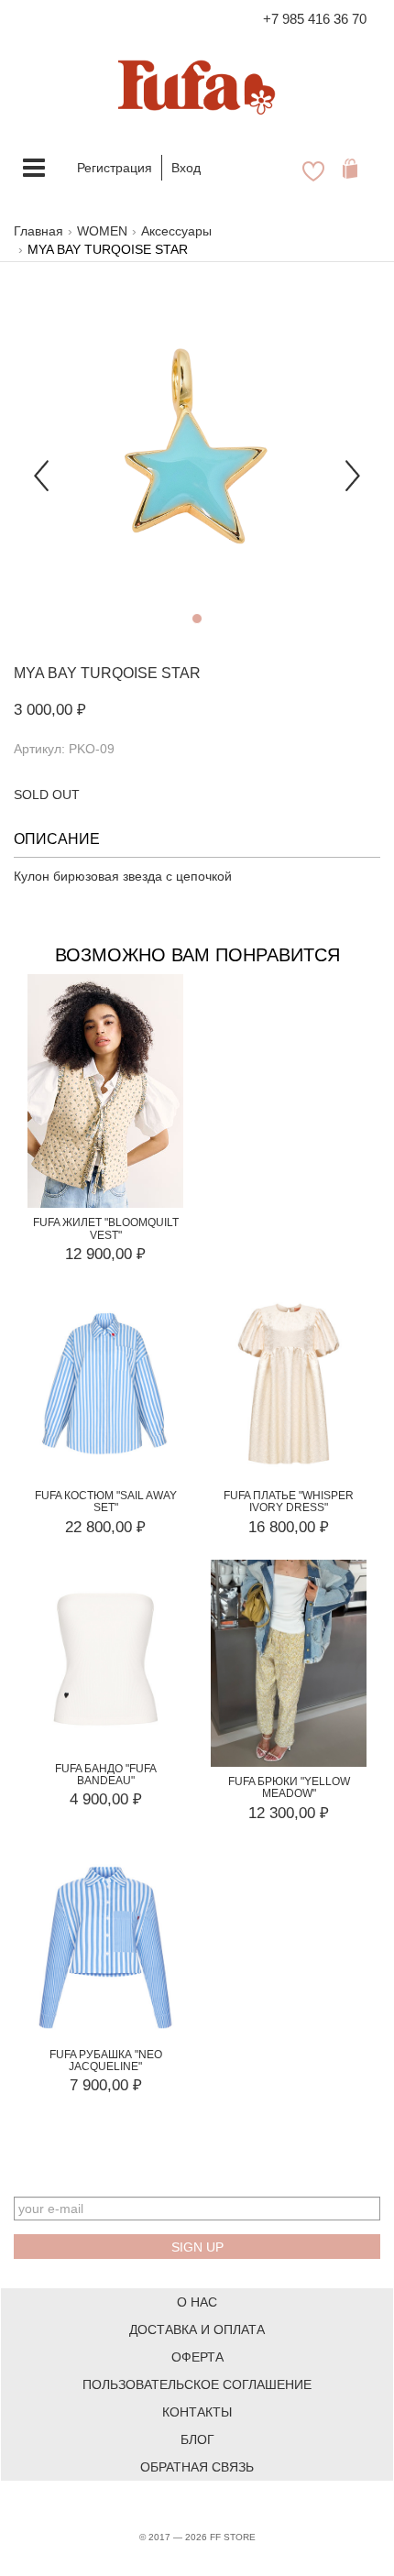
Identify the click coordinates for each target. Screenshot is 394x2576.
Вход (186, 168)
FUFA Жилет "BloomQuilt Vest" (106, 1228)
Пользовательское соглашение (197, 2384)
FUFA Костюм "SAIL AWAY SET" (106, 1502)
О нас (197, 2302)
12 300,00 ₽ (289, 1813)
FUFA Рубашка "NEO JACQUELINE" (106, 2061)
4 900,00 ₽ (106, 1799)
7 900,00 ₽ (106, 2085)
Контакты (197, 2412)
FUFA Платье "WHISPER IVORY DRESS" (289, 1502)
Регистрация (115, 168)
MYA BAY (45, 673)
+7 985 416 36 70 (315, 19)
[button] (41, 464)
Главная (38, 231)
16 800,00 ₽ (289, 1527)
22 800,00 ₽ (105, 1527)
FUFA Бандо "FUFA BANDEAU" (106, 1775)
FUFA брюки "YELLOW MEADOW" (289, 1787)
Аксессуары (176, 231)
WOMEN (102, 231)
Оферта (197, 2357)
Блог (197, 2439)
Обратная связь (197, 2467)
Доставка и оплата (197, 2329)
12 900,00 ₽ (105, 1254)
